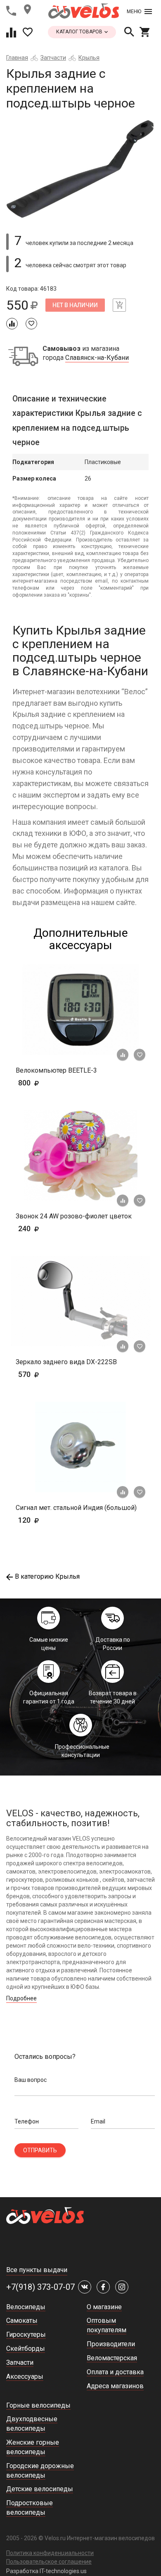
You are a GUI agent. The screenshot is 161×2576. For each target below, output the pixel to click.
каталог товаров (80, 32)
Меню (134, 12)
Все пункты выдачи (37, 2270)
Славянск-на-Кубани (97, 358)
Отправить (40, 2150)
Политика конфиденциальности (50, 2553)
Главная (17, 58)
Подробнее (21, 1998)
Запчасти (53, 58)
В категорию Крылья (47, 1576)
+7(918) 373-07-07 (40, 2287)
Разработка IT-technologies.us (46, 2571)
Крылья (89, 58)
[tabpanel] (80, 168)
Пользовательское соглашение (49, 2562)
